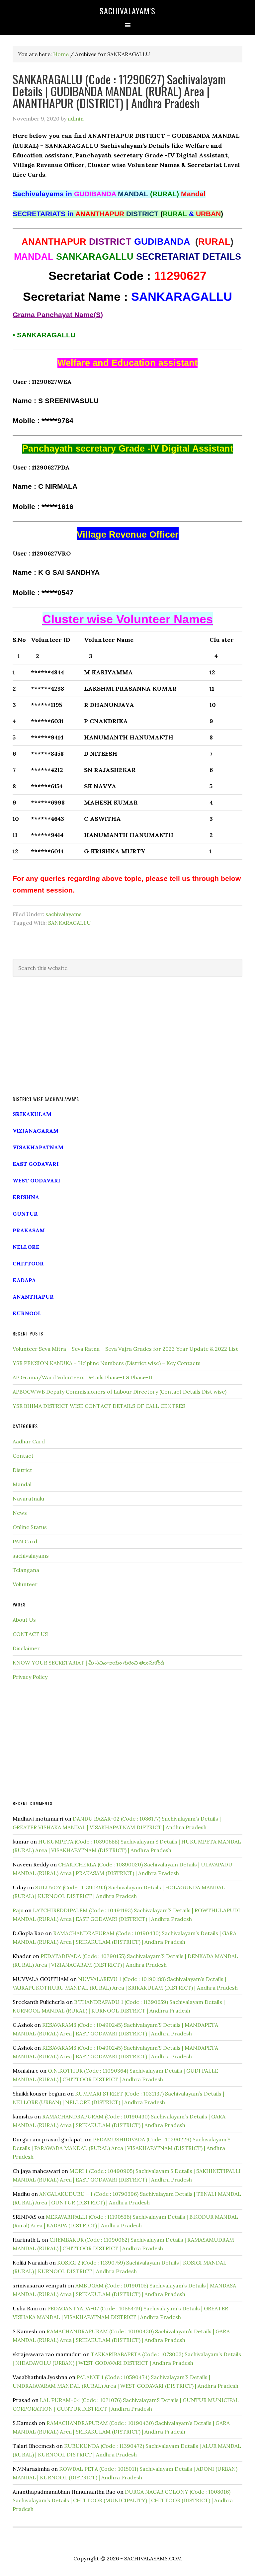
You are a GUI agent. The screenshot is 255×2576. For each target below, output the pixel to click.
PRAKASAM (29, 1230)
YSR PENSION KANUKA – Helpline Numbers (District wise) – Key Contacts (107, 1363)
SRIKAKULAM (32, 1114)
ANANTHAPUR (33, 1297)
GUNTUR (25, 1214)
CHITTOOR (28, 1263)
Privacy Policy (30, 1677)
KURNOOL (27, 1313)
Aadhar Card (29, 1441)
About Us (24, 1620)
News (20, 1513)
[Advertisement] (127, 1037)
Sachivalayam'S (127, 11)
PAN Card (25, 1541)
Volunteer (25, 1584)
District (22, 1470)
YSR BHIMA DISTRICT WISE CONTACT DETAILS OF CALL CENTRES (99, 1406)
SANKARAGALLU (70, 923)
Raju (18, 1910)
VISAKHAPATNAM (38, 1147)
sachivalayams (64, 914)
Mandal (22, 1484)
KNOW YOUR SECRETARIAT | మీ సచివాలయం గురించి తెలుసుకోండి (88, 1663)
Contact (23, 1456)
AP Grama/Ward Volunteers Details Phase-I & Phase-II (83, 1377)
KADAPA (24, 1280)
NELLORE (26, 1247)
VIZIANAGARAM (36, 1131)
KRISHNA (26, 1197)
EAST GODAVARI (36, 1164)
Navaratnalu (28, 1499)
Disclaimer (26, 1648)
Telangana (26, 1570)
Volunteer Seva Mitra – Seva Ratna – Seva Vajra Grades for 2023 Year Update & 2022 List (125, 1349)
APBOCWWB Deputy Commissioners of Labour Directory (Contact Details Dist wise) (120, 1392)
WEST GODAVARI (37, 1180)
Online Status (30, 1527)
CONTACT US (30, 1634)
